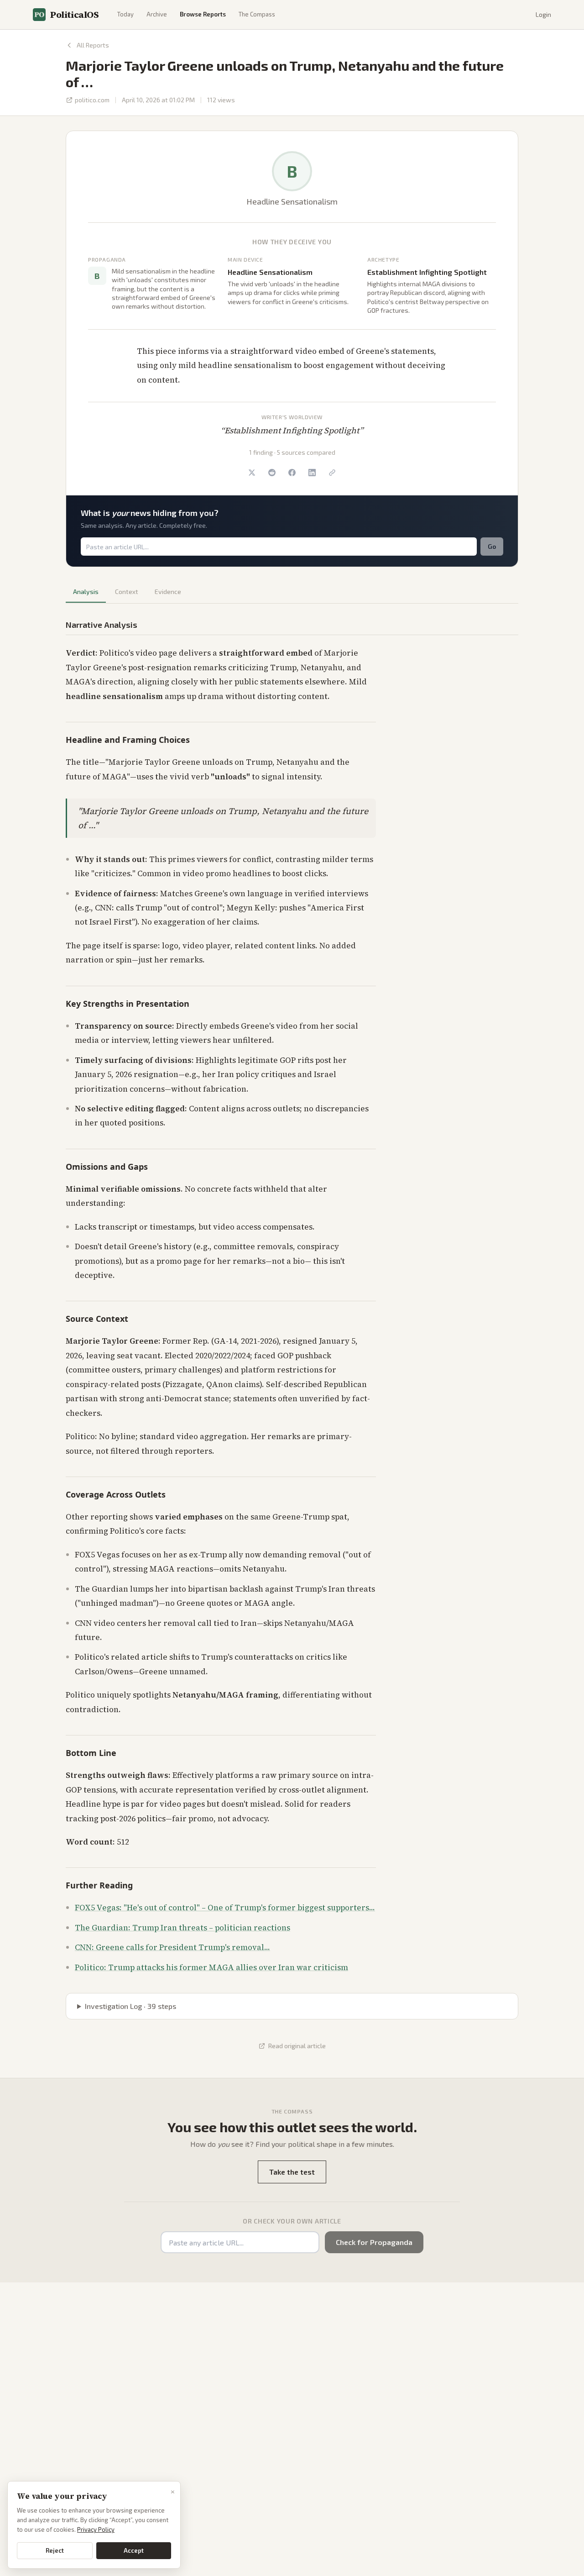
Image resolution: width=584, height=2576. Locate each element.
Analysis (86, 591)
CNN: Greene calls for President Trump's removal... (172, 1947)
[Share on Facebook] (292, 473)
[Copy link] (332, 473)
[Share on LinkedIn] (312, 473)
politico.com (92, 100)
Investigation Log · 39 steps (130, 2006)
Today (125, 14)
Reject (55, 2550)
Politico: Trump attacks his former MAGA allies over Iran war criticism (211, 1967)
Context (127, 591)
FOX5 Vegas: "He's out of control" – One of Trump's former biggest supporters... (225, 1908)
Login (543, 14)
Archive (157, 14)
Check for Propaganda (374, 2242)
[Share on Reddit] (272, 473)
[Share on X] (252, 473)
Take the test (292, 2172)
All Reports (93, 45)
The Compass (257, 14)
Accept (134, 2550)
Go (492, 546)
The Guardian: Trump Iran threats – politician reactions (182, 1928)
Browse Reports (203, 14)
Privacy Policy (96, 2529)
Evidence (168, 591)
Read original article (297, 2046)
